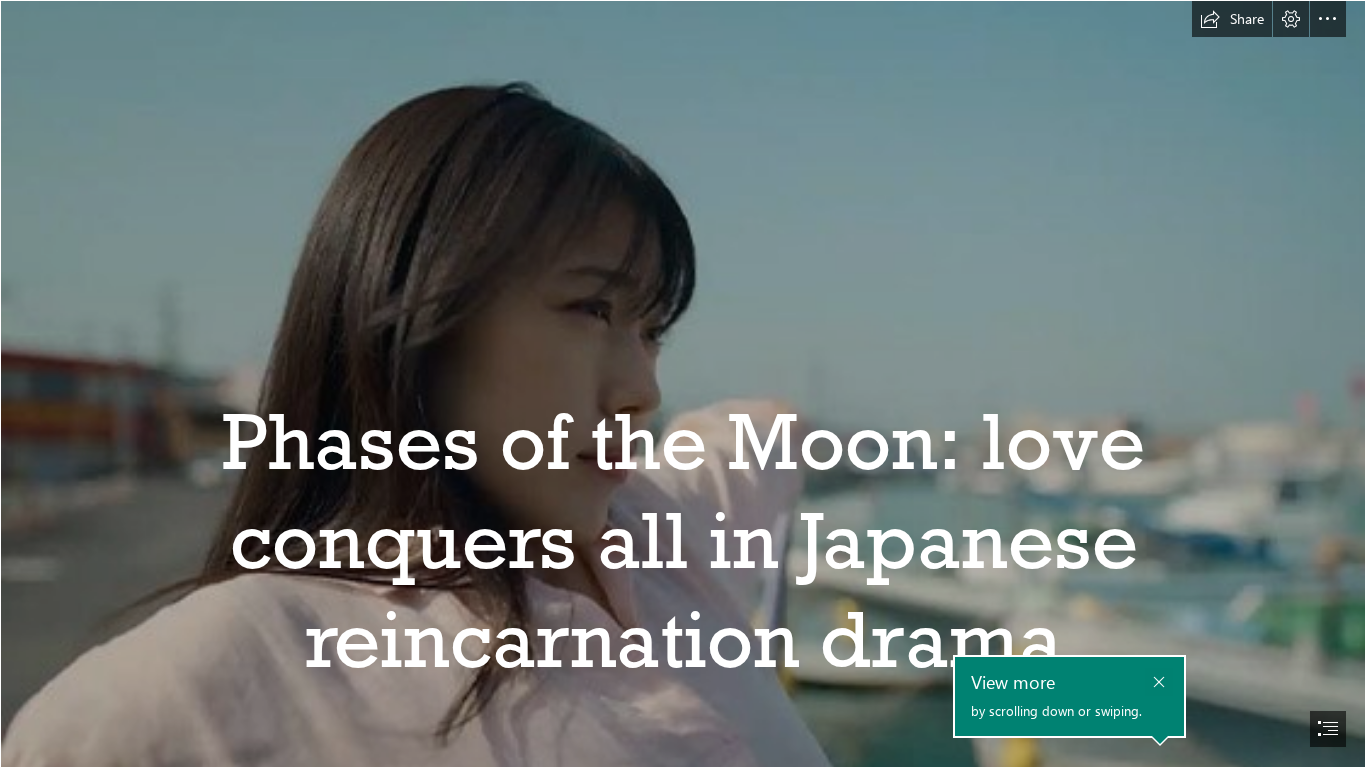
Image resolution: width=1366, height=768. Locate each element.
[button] (1232, 19)
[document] (683, 384)
